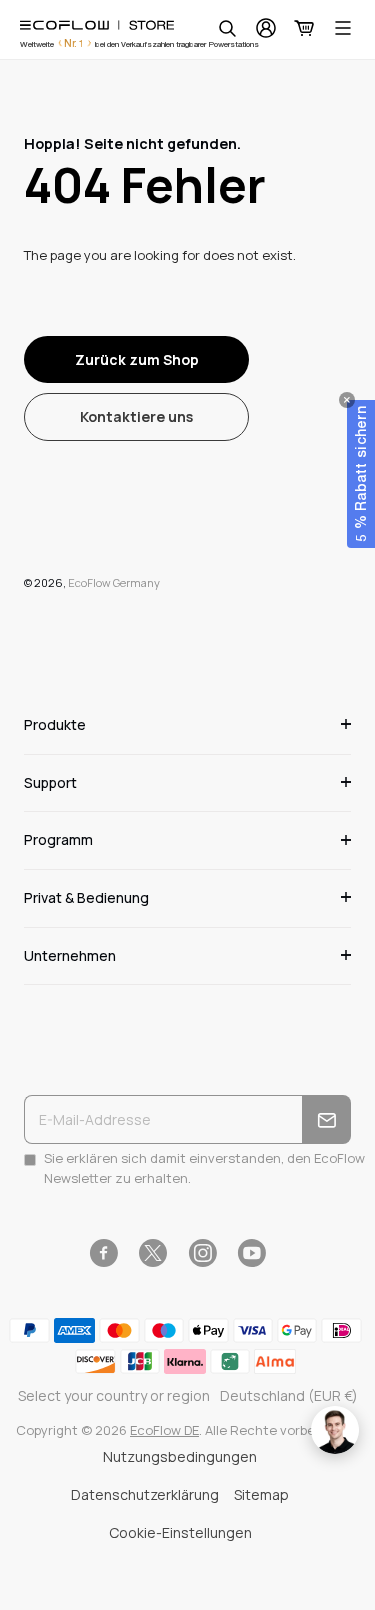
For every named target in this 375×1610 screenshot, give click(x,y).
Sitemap (261, 1494)
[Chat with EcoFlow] (335, 1430)
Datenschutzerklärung (145, 1494)
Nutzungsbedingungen (180, 1456)
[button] (361, 474)
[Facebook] (103, 1253)
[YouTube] (251, 1253)
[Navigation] (343, 28)
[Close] (347, 400)
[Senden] (326, 1119)
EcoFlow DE (164, 1430)
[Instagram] (202, 1253)
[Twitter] (153, 1253)
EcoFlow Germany (114, 582)
